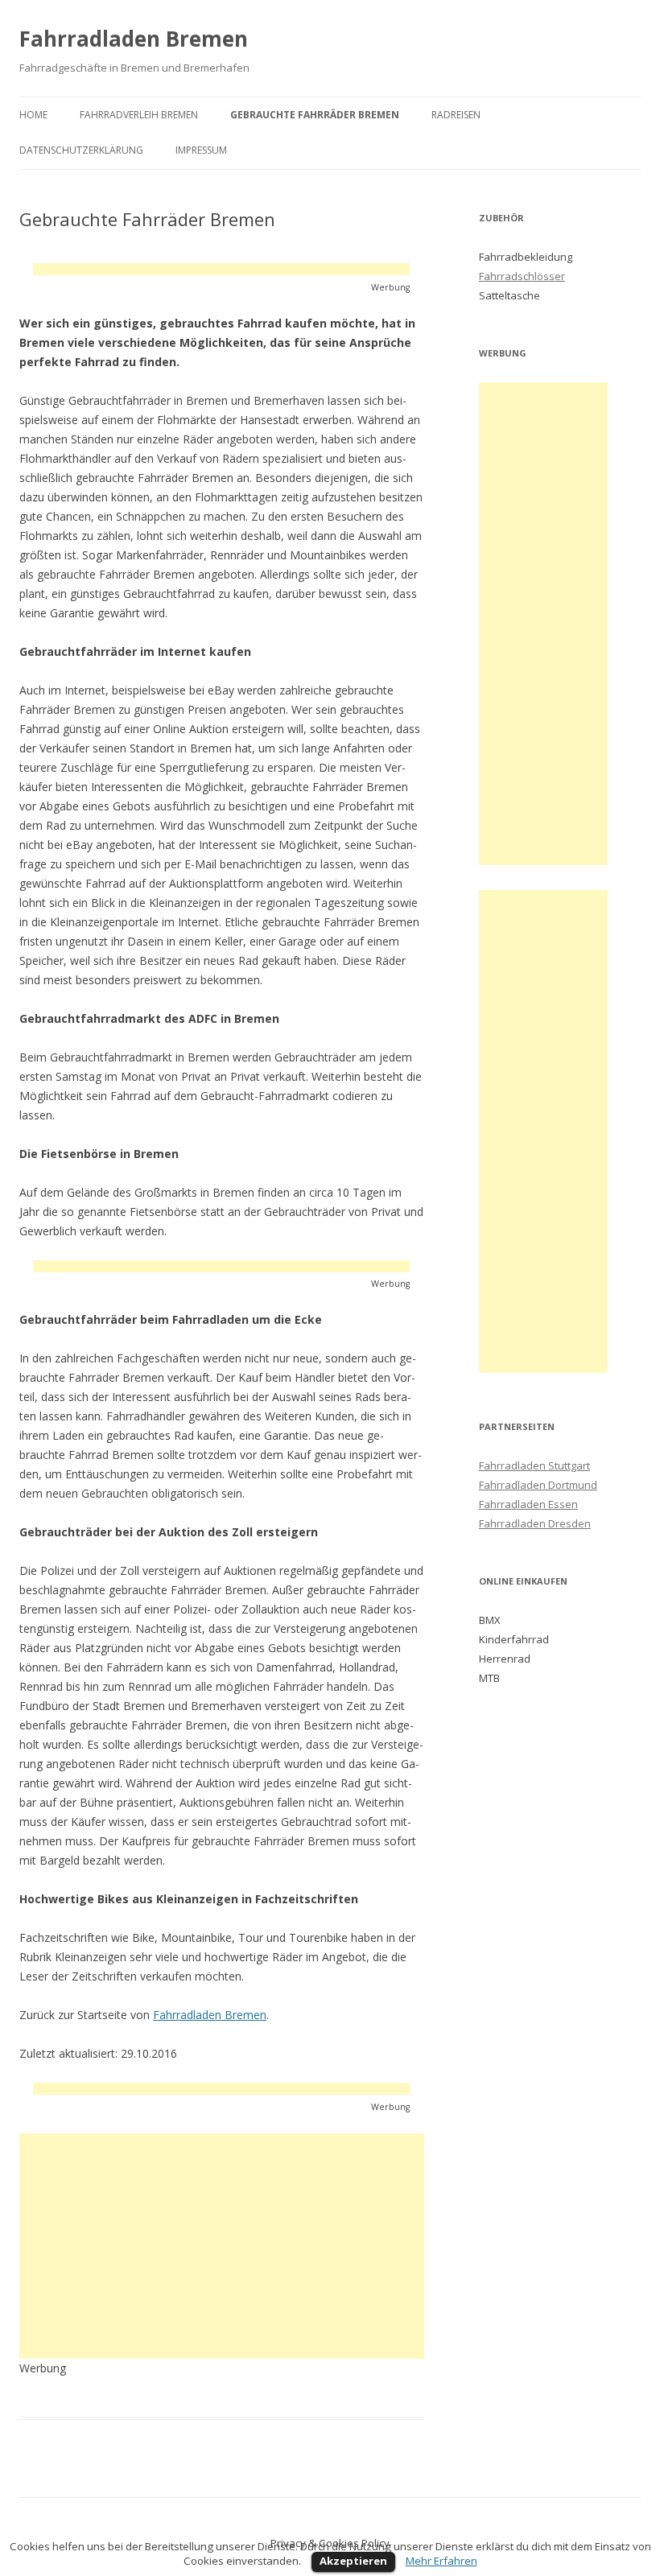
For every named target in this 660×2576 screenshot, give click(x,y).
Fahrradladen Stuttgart (534, 1465)
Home (33, 115)
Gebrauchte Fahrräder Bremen (315, 115)
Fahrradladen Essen (528, 1504)
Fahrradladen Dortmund (538, 1485)
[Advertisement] (221, 269)
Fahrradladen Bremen (134, 39)
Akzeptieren (353, 2561)
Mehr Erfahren (441, 2561)
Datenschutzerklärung (81, 150)
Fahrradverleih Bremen (139, 115)
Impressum (201, 150)
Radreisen (456, 115)
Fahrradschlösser (522, 276)
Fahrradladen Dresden (535, 1523)
